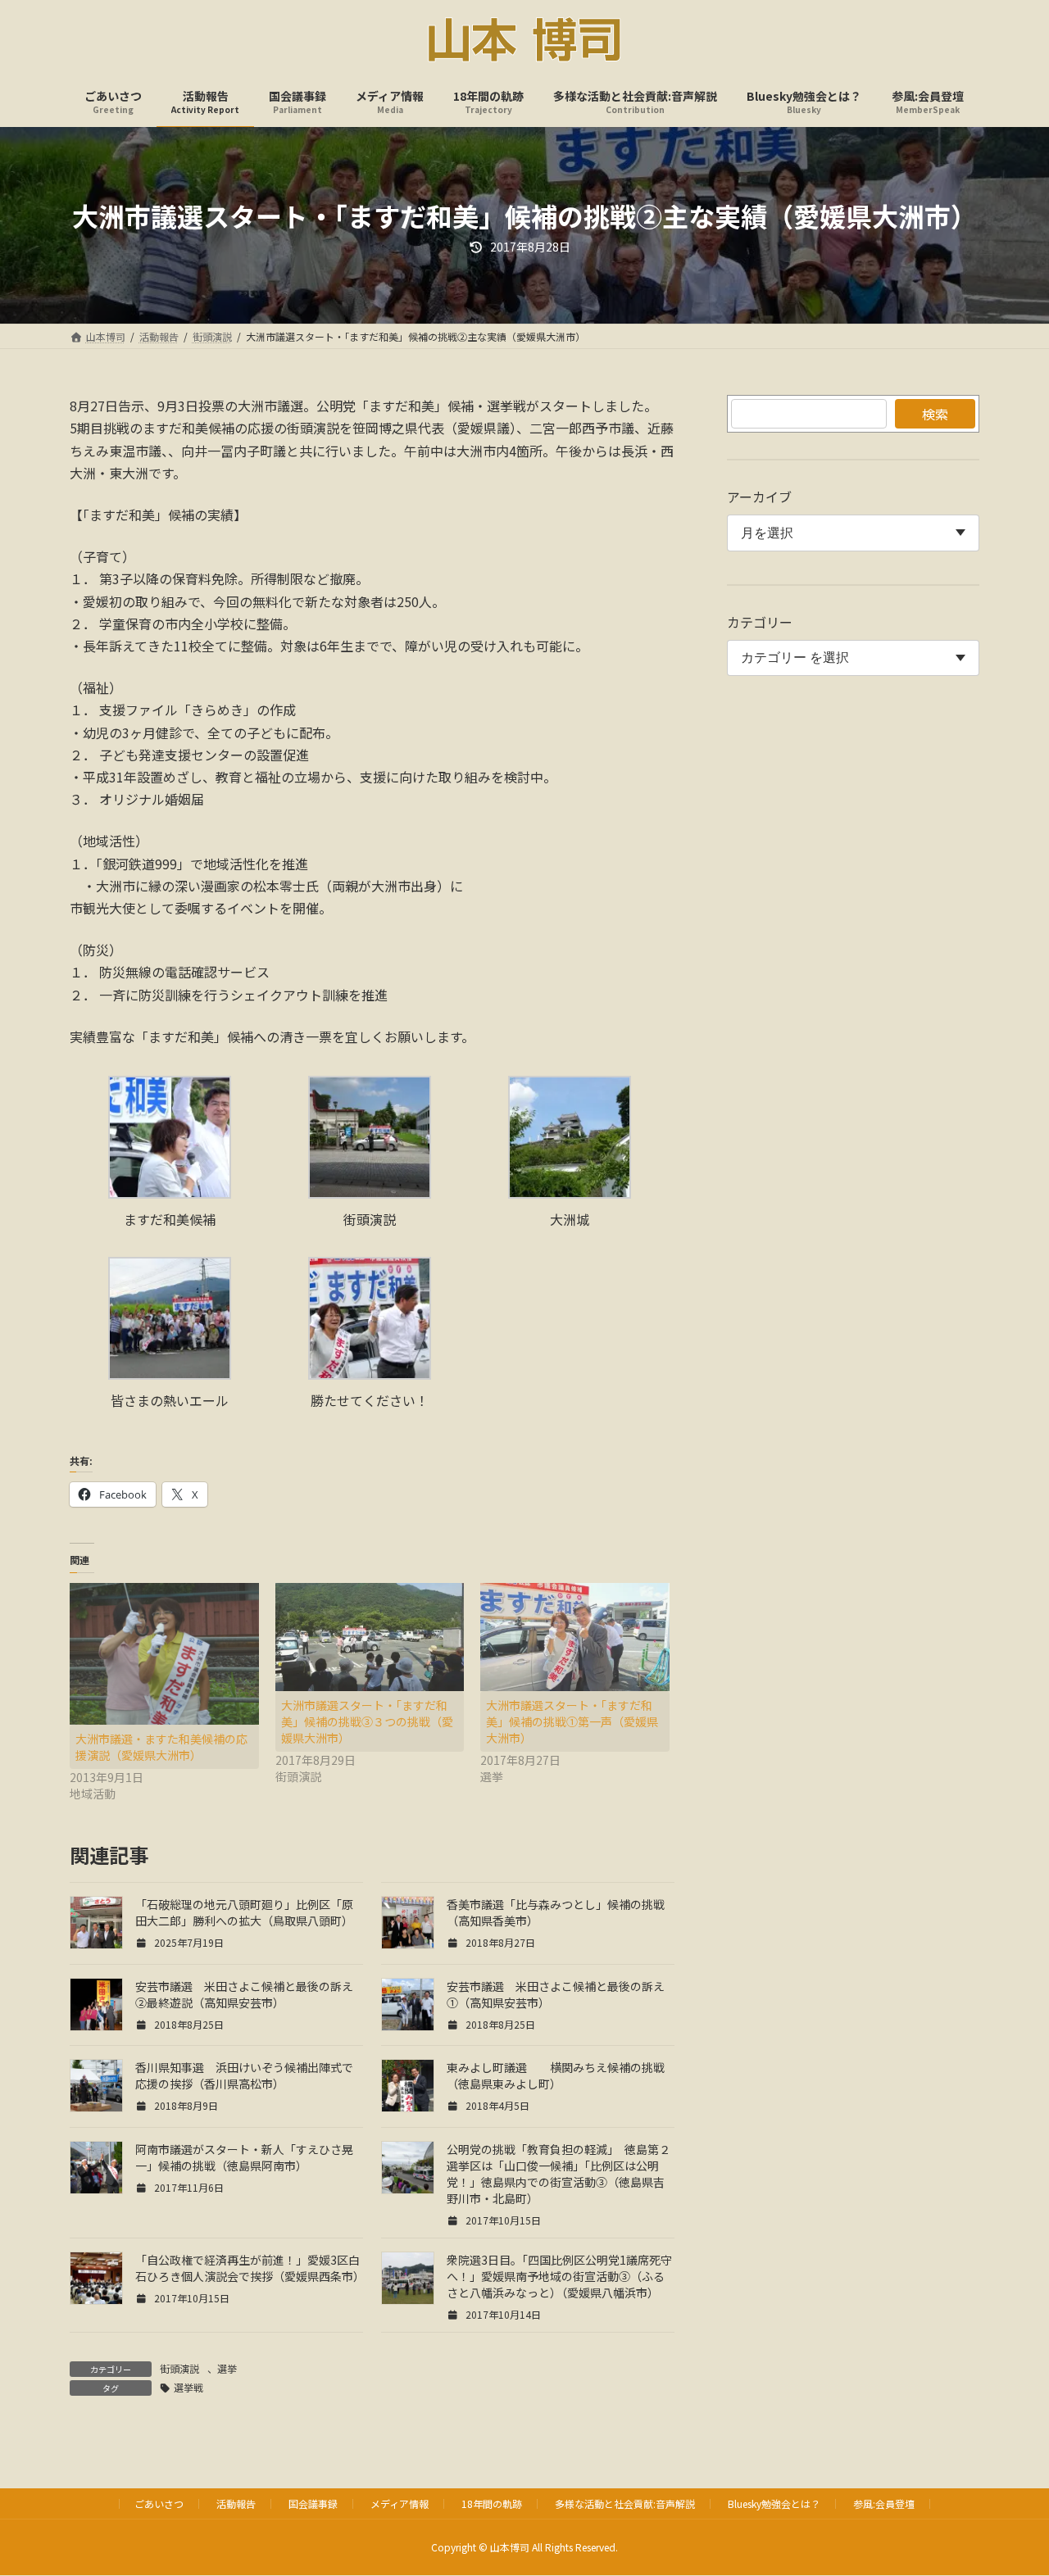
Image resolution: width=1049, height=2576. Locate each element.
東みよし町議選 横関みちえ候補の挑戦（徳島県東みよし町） (556, 2075)
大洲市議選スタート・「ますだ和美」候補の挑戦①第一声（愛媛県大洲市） (572, 1721)
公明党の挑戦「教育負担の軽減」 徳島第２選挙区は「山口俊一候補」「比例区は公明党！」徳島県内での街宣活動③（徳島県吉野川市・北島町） (559, 2174)
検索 (935, 414)
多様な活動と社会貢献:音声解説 (625, 2503)
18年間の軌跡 (492, 2503)
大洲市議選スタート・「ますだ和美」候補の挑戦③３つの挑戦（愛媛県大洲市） (367, 1721)
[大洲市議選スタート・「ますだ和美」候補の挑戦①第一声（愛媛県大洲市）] (575, 1637)
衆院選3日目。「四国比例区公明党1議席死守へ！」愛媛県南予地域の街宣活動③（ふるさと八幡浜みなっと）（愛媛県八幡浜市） (559, 2276)
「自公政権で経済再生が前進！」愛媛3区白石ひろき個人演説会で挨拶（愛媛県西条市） (250, 2268)
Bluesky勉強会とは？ (774, 2503)
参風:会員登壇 (884, 2503)
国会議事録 (313, 2503)
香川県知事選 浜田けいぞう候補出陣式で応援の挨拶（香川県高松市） (244, 2075)
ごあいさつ (159, 2503)
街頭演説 (179, 2368)
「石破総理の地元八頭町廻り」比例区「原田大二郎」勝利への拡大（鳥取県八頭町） (244, 1912)
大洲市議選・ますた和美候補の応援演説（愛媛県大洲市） (161, 1747)
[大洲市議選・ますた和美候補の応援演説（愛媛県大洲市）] (164, 1654)
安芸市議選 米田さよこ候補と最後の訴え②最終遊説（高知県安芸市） (244, 1994)
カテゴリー (760, 622)
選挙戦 (188, 2387)
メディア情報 (400, 2503)
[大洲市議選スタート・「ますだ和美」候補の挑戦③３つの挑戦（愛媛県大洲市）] (370, 1637)
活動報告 (236, 2503)
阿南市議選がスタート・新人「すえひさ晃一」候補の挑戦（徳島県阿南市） (244, 2157)
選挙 (227, 2368)
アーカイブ (759, 497)
